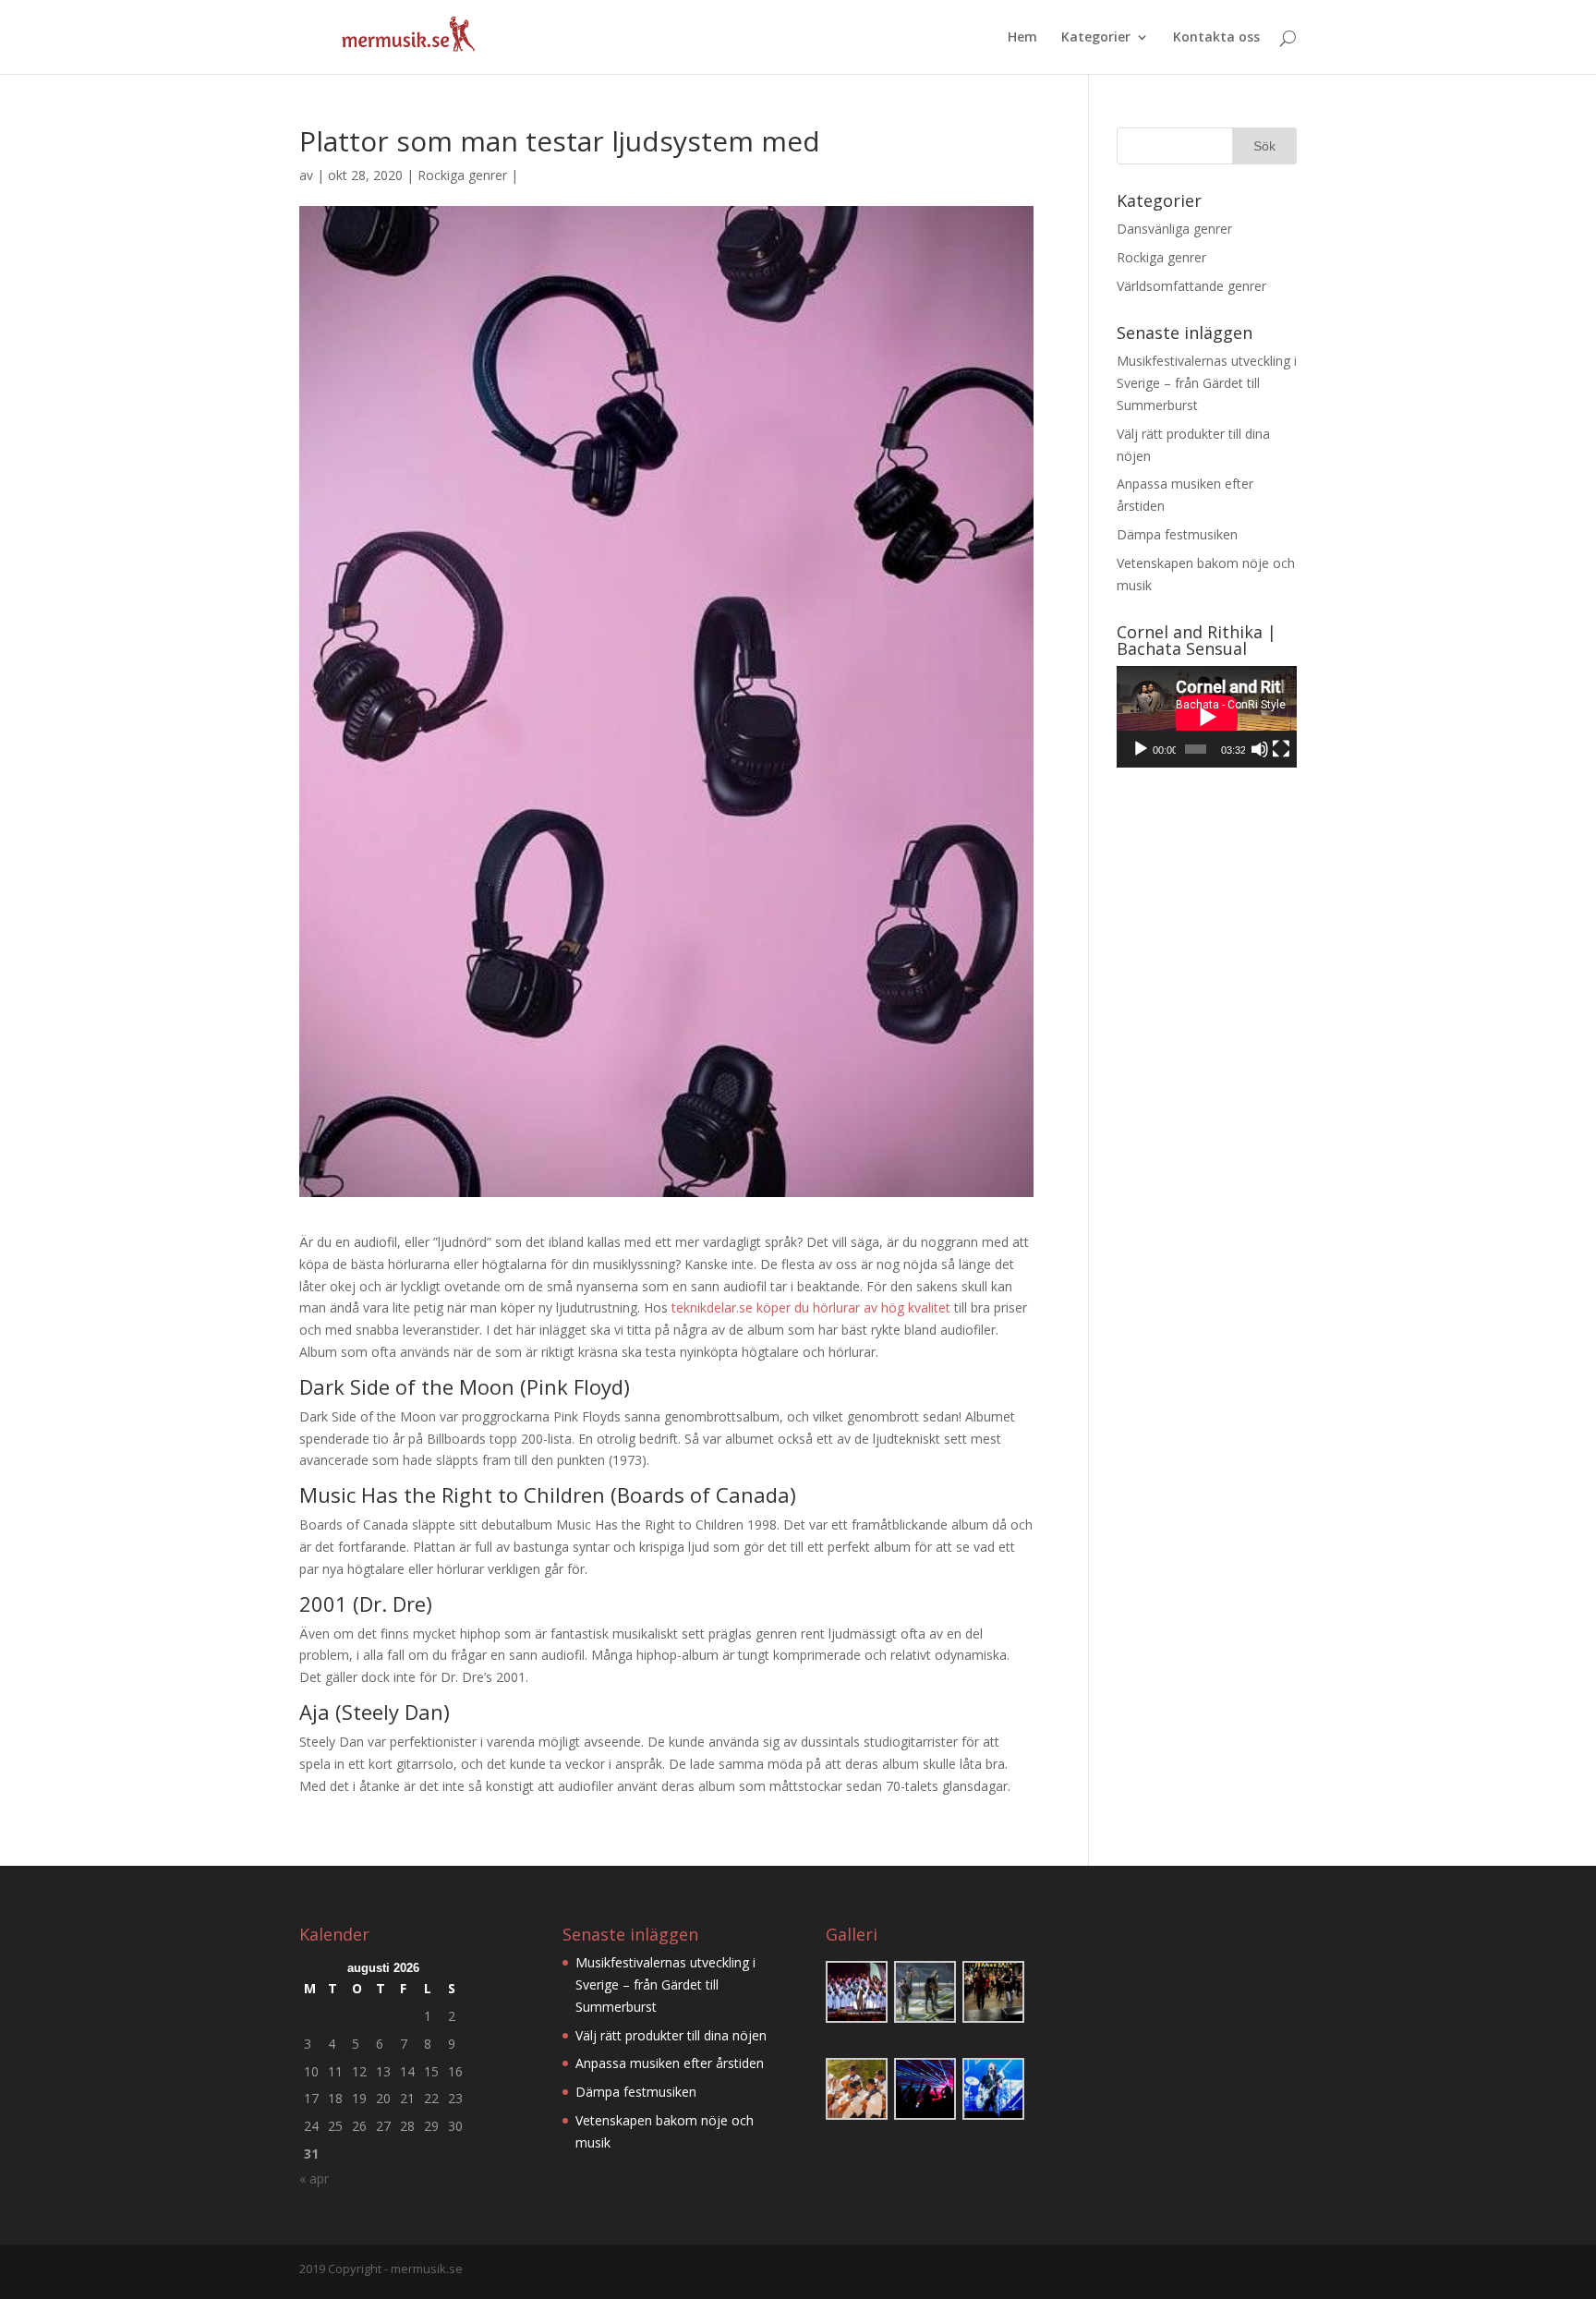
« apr (314, 2178)
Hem (1022, 38)
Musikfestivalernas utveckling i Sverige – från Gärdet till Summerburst (1207, 383)
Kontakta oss (1216, 38)
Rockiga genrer (462, 175)
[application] (1207, 717)
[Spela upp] (1141, 749)
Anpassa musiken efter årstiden (670, 2063)
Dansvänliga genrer (1174, 229)
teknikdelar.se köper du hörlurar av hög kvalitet (811, 1307)
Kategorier (1096, 38)
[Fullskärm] (1281, 749)
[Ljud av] (1260, 749)
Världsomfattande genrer (1191, 286)
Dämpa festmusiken (1177, 534)
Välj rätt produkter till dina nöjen (671, 2035)
